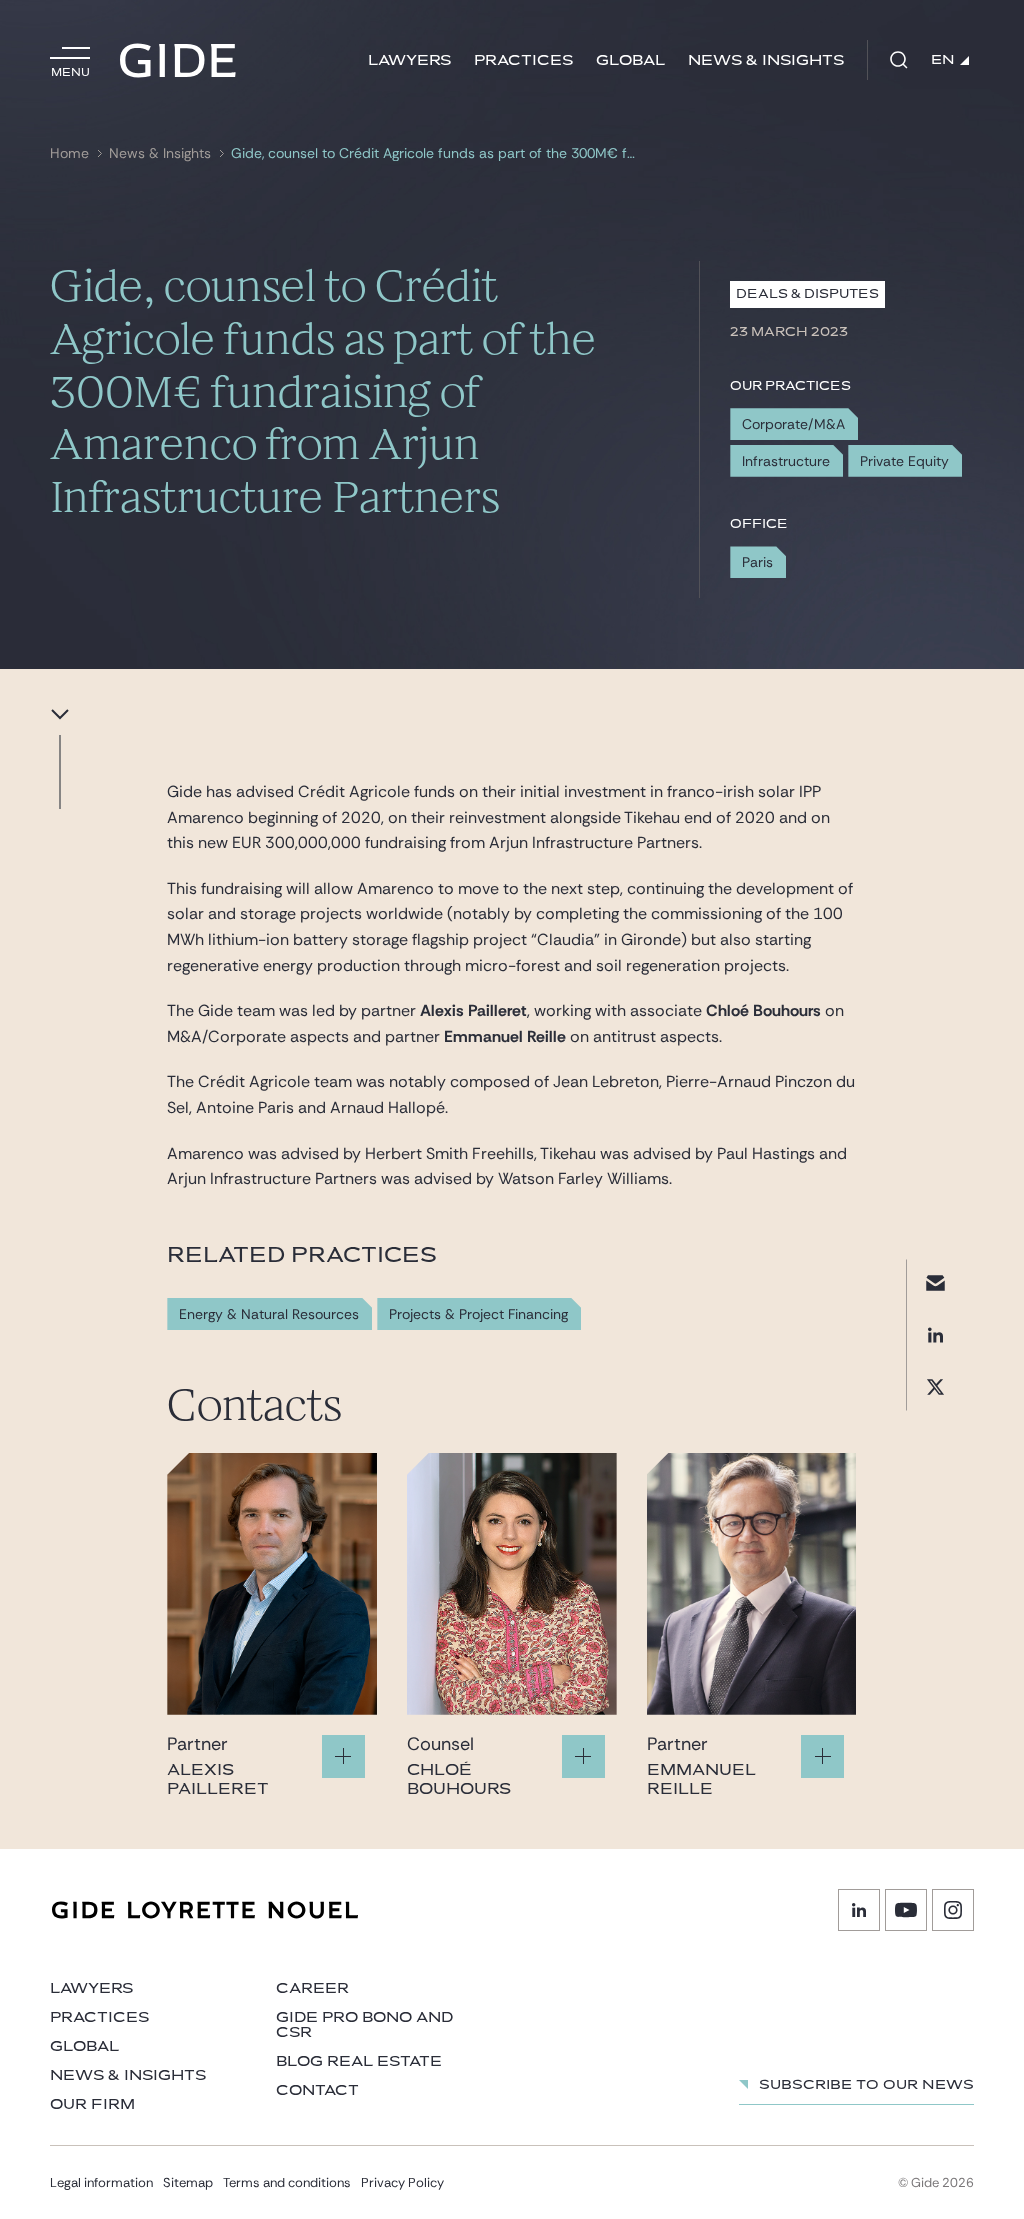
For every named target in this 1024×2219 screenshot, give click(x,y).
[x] (935, 1386)
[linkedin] (935, 1334)
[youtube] (906, 1910)
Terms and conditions (287, 2182)
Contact (317, 2090)
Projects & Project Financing (478, 1314)
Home (69, 153)
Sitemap (188, 2182)
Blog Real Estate (359, 2061)
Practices (523, 60)
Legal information (101, 2182)
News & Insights (766, 60)
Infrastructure (786, 461)
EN (943, 60)
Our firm (92, 2104)
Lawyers (409, 60)
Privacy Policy (402, 2182)
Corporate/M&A (793, 424)
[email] (935, 1282)
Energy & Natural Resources (269, 1314)
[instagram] (953, 1910)
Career (312, 1988)
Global (630, 60)
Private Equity (904, 461)
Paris (757, 562)
